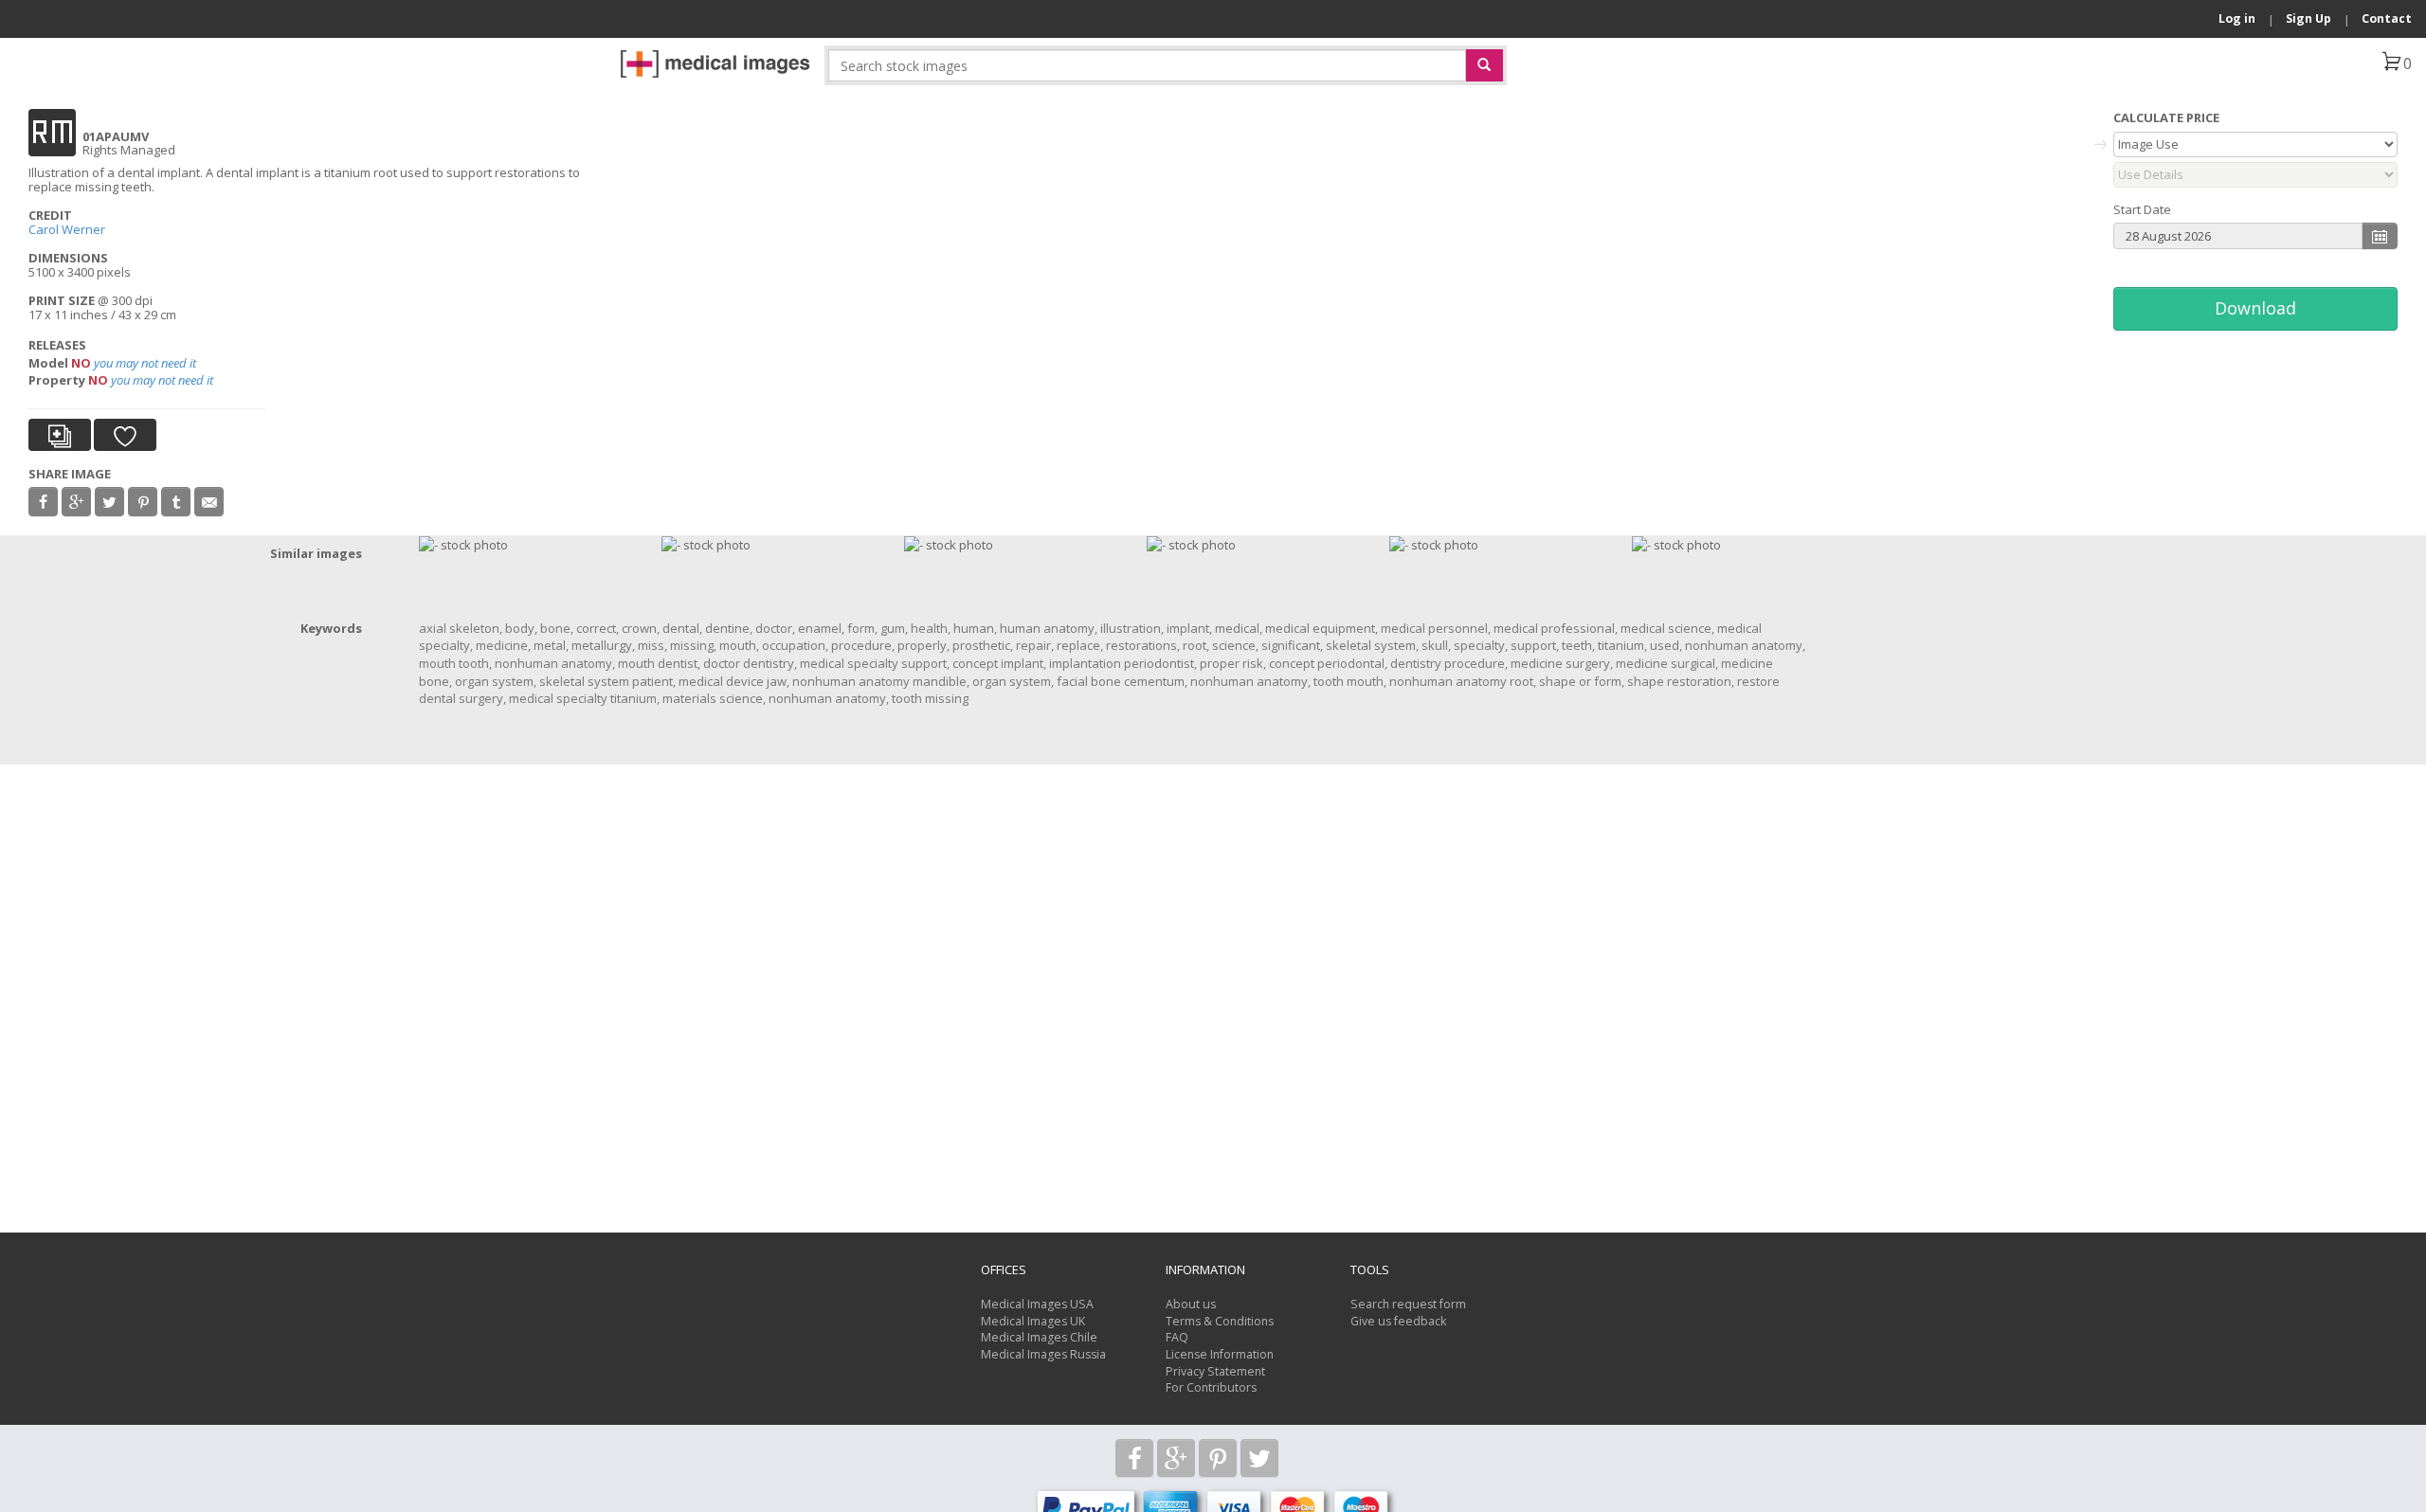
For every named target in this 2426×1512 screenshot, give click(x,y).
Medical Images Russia (1043, 1354)
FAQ (1177, 1337)
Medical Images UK (1033, 1321)
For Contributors (1211, 1387)
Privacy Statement (1215, 1371)
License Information (1220, 1354)
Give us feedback (1398, 1321)
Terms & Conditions (1220, 1321)
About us (1191, 1304)
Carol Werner (67, 229)
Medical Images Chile (1039, 1337)
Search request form (1408, 1304)
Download (2255, 308)
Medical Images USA (1037, 1304)
